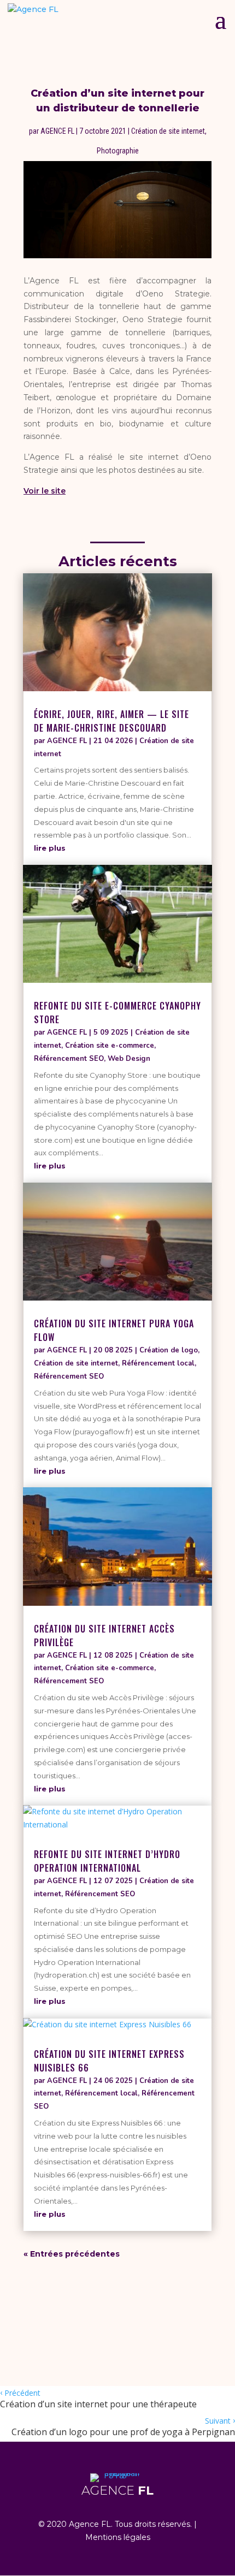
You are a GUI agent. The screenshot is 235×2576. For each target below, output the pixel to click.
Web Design (129, 1059)
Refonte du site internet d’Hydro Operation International (107, 1861)
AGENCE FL (57, 131)
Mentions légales (118, 2537)
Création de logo (169, 1350)
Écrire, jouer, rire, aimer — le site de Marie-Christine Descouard (111, 721)
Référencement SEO (69, 1059)
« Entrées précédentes (72, 2254)
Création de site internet (168, 131)
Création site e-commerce (110, 1046)
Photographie (118, 151)
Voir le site (45, 491)
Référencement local (158, 1363)
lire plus (50, 848)
